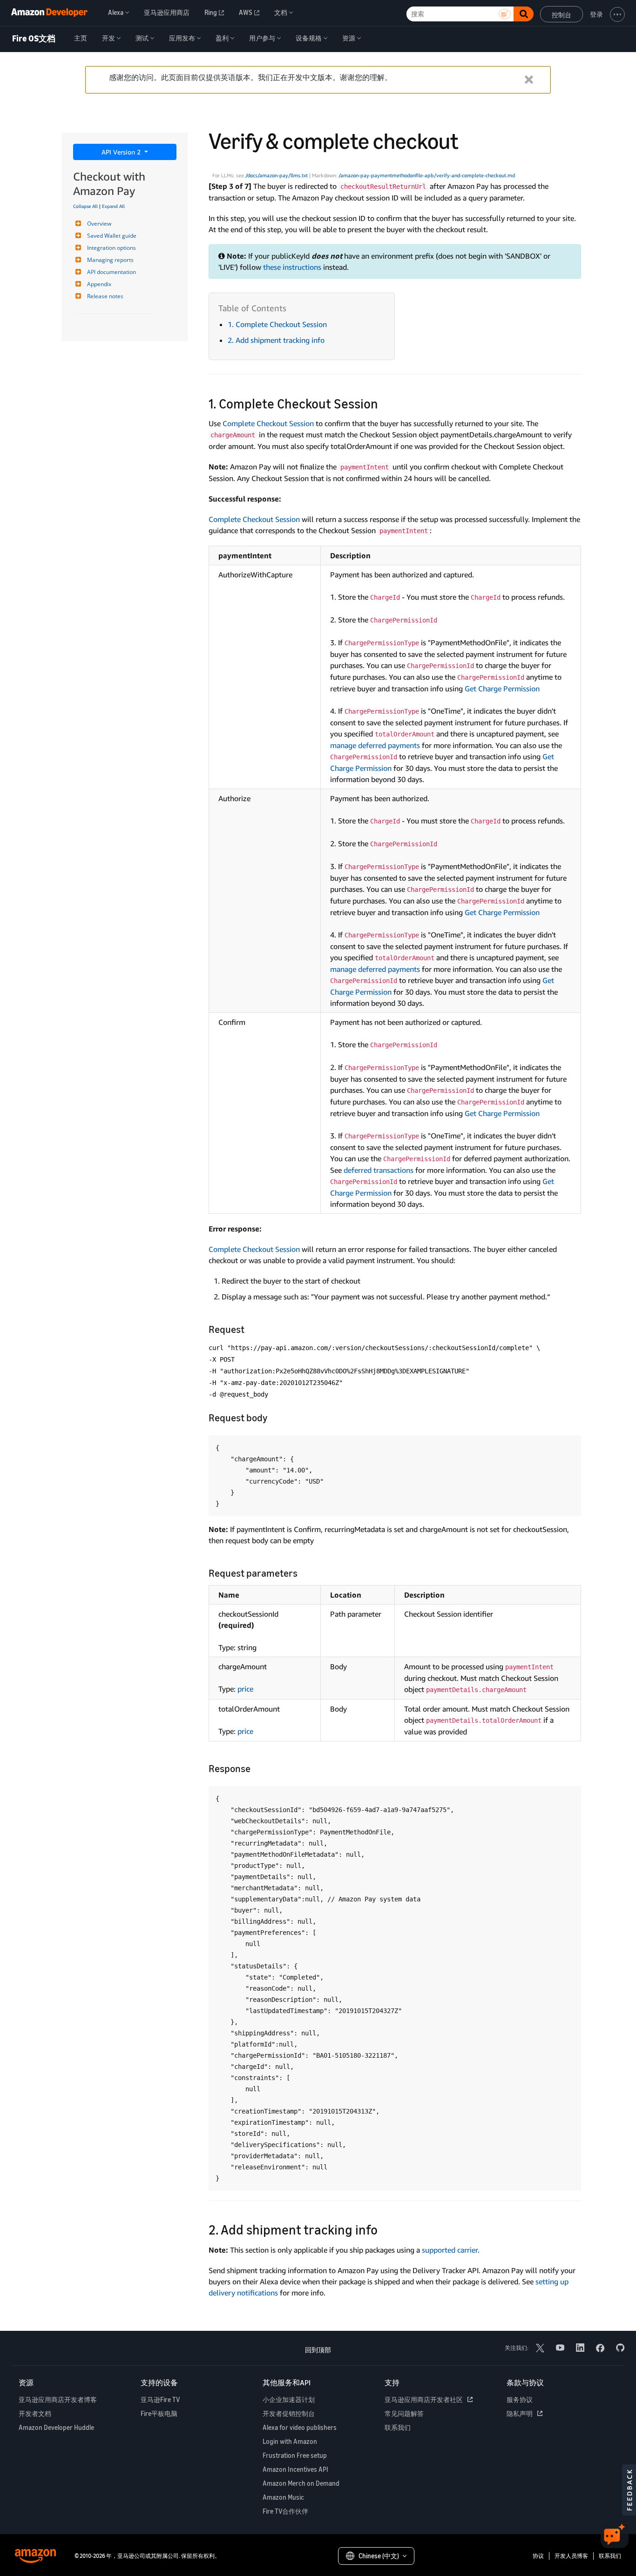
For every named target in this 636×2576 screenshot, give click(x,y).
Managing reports (110, 260)
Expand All (113, 206)
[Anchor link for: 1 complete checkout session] (385, 403)
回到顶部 (318, 2350)
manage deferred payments (375, 745)
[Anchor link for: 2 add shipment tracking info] (384, 2229)
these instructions (292, 267)
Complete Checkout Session (268, 423)
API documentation (112, 272)
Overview (99, 224)
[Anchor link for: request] (249, 1328)
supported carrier (450, 2250)
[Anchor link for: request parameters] (302, 1572)
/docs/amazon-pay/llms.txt (277, 175)
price (245, 1689)
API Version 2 (122, 152)
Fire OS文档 (34, 39)
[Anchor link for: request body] (272, 1417)
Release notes (105, 296)
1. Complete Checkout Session (277, 324)
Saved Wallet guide (112, 236)
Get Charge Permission (502, 689)
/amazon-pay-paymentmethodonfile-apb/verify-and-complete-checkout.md (427, 175)
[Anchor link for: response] (255, 1768)
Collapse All (85, 206)
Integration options (112, 248)
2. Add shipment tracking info (276, 340)
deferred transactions (379, 1170)
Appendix (99, 284)
